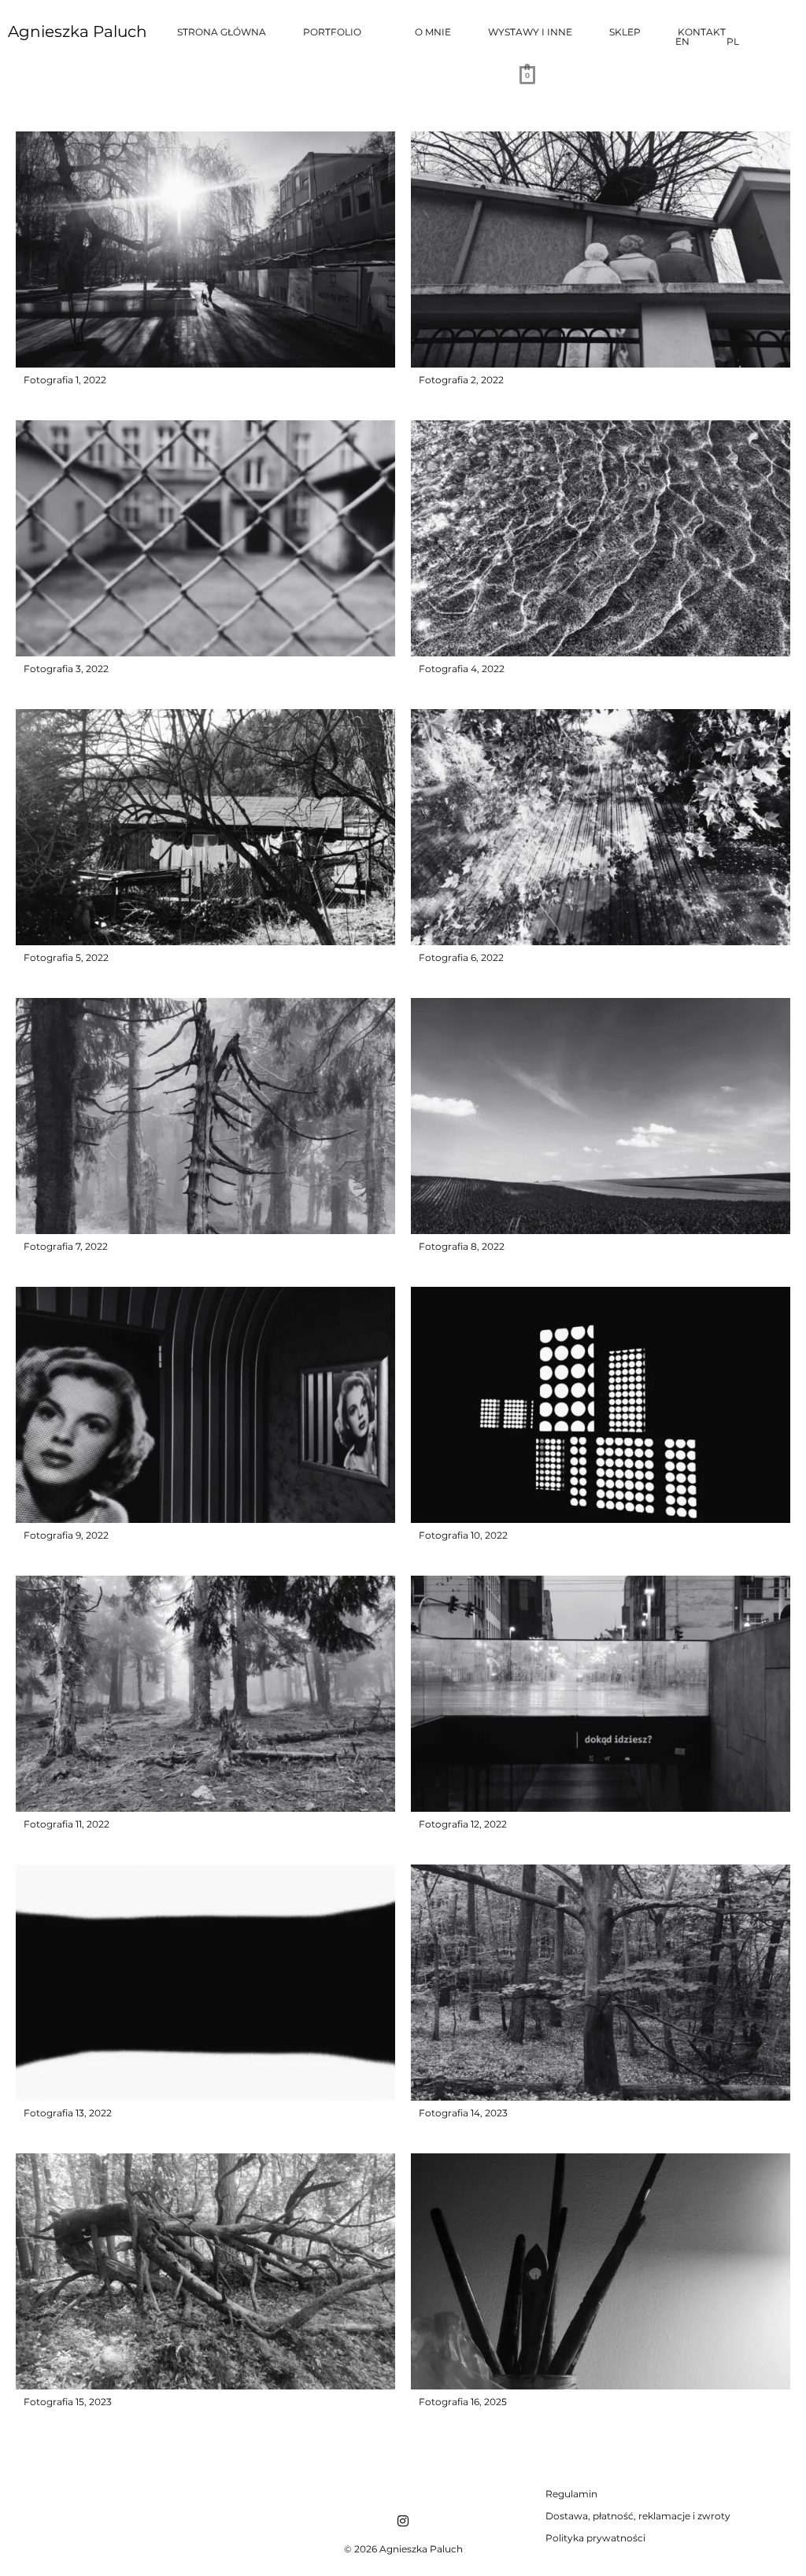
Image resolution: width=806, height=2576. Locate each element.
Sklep (625, 32)
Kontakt (702, 32)
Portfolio (332, 32)
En (682, 42)
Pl (733, 42)
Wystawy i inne (530, 32)
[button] (340, 32)
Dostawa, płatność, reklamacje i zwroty (638, 2516)
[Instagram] (403, 2521)
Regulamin (571, 2494)
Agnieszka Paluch (78, 31)
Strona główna (222, 32)
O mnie (433, 32)
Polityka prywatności (595, 2538)
